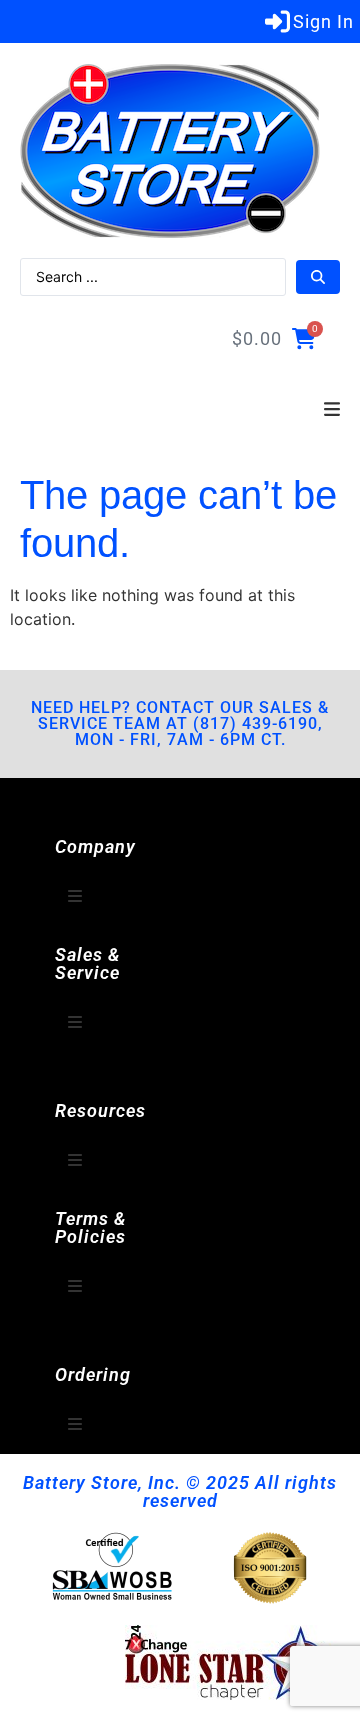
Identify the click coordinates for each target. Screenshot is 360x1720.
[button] (332, 410)
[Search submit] (318, 277)
